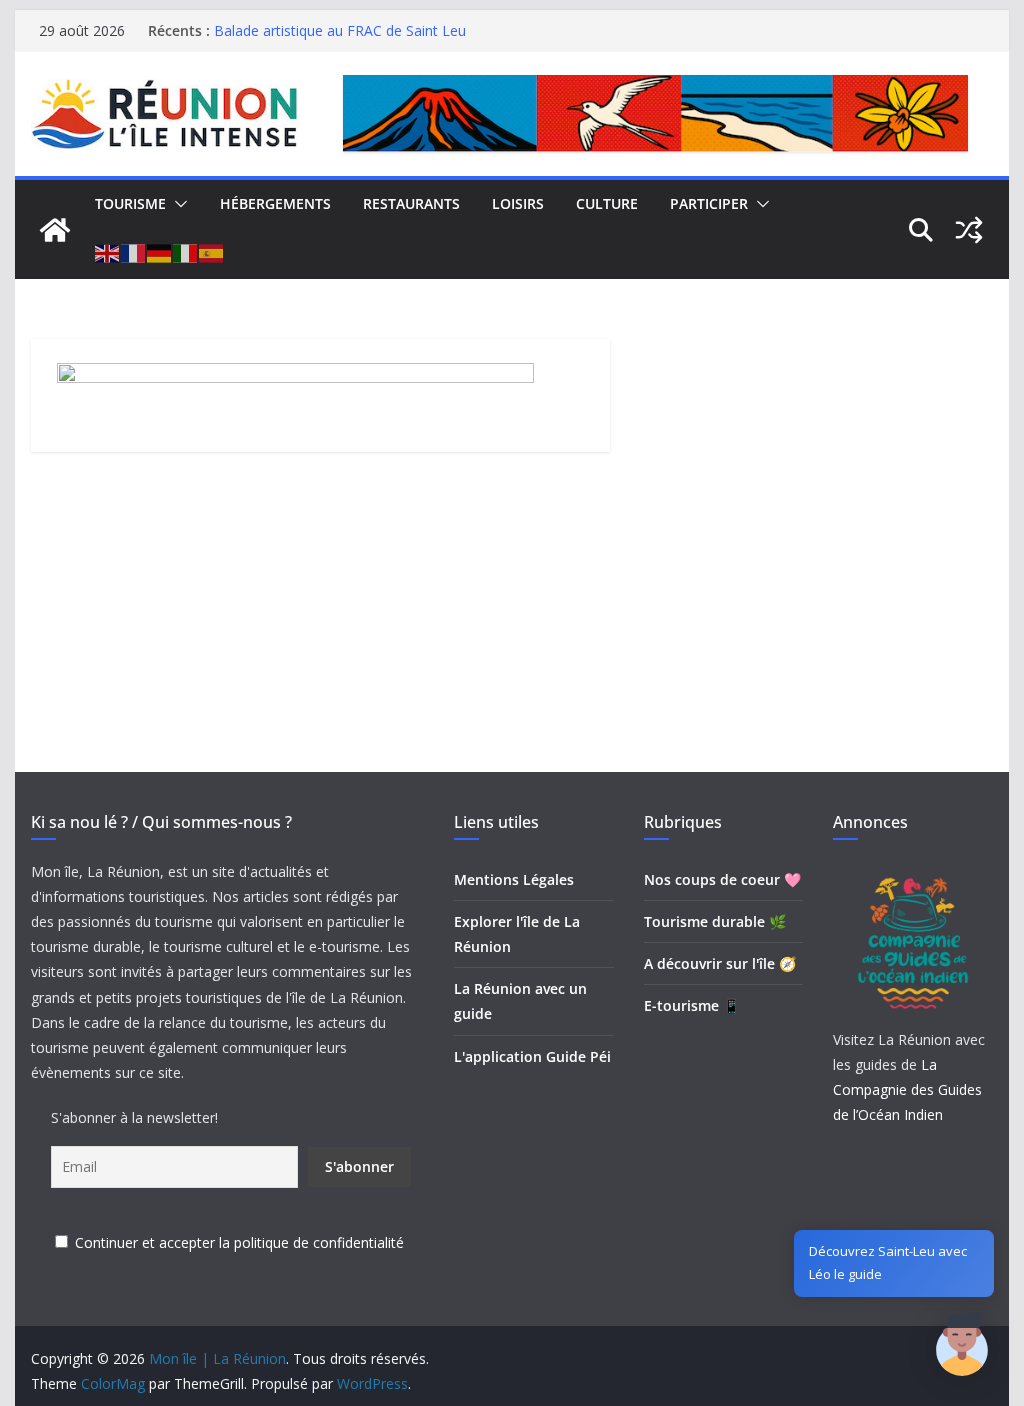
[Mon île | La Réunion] (55, 230)
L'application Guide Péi (532, 1056)
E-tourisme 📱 (692, 1005)
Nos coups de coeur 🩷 (722, 879)
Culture (607, 203)
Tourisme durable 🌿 (715, 921)
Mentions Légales (514, 879)
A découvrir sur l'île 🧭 (720, 963)
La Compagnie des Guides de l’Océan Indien (907, 1089)
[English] (108, 253)
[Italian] (186, 253)
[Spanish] (212, 253)
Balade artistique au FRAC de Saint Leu (340, 35)
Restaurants (411, 203)
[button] (177, 204)
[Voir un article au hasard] (969, 230)
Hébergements (275, 203)
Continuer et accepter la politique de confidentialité (239, 1242)
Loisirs (518, 203)
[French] (134, 253)
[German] (160, 253)
